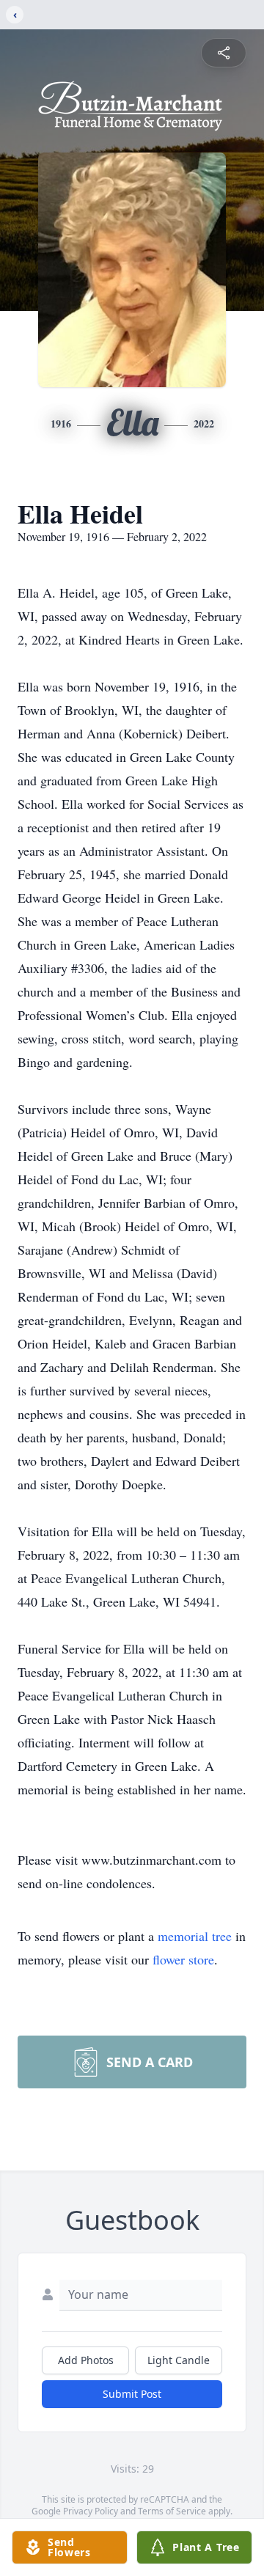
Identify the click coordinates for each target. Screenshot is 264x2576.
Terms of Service (172, 2511)
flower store (183, 1959)
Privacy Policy (91, 2511)
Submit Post (132, 2394)
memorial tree (195, 1936)
